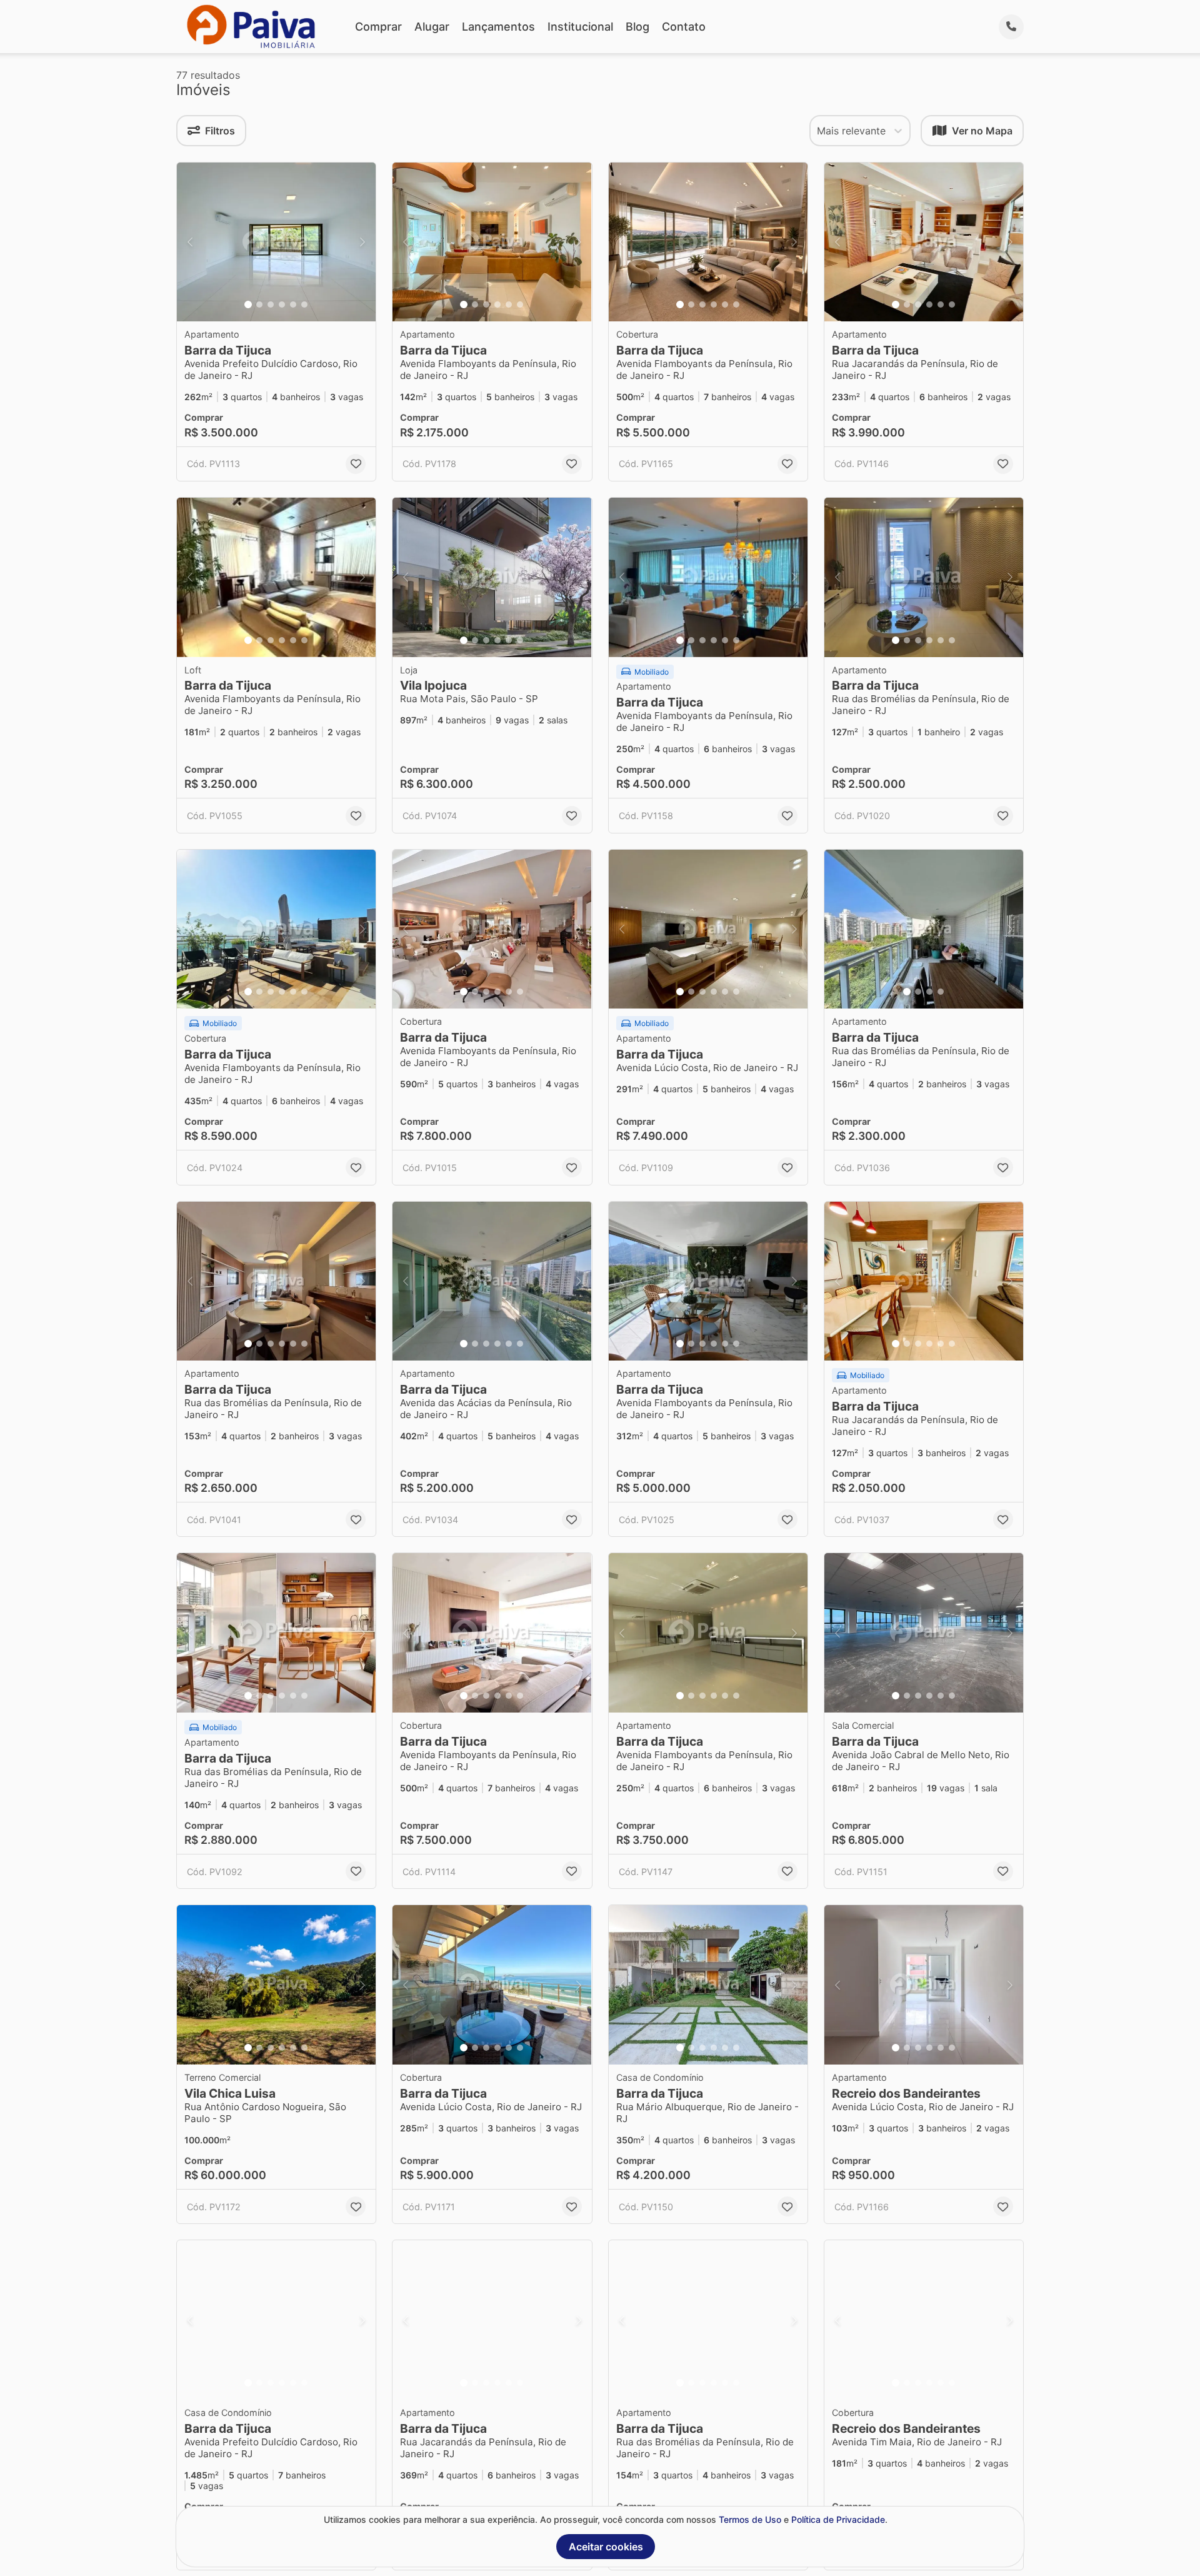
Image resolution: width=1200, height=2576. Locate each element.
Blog (637, 27)
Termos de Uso (750, 2519)
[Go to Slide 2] (259, 304)
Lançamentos (498, 27)
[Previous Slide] (190, 242)
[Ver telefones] (1011, 27)
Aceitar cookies (606, 2547)
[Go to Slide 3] (271, 304)
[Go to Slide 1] (248, 304)
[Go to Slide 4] (282, 304)
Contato (684, 27)
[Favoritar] (356, 464)
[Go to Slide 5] (293, 304)
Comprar (378, 27)
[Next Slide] (362, 242)
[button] (276, 242)
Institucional (580, 27)
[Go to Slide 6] (304, 304)
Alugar (432, 27)
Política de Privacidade (838, 2519)
